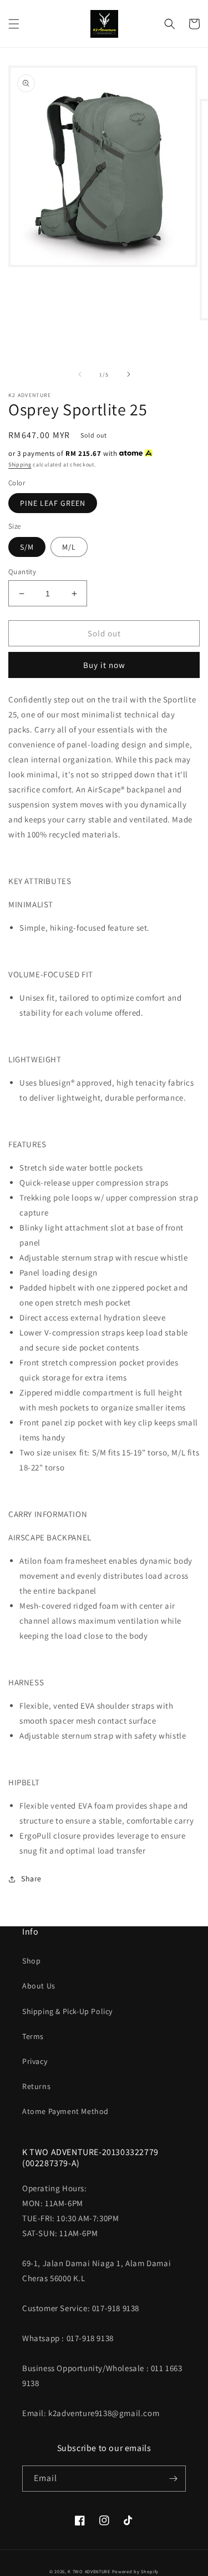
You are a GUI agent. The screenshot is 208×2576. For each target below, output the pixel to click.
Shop (31, 1961)
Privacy (35, 2061)
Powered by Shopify (136, 2571)
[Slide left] (80, 374)
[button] (14, 24)
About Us (39, 1986)
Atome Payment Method (65, 2111)
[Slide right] (129, 374)
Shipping (20, 465)
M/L (69, 547)
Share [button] (31, 1879)
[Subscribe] (173, 2479)
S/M (27, 547)
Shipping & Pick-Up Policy (67, 2011)
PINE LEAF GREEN (53, 503)
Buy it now (104, 665)
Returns (36, 2086)
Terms (33, 2036)
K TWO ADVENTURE (89, 2571)
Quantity (22, 572)
